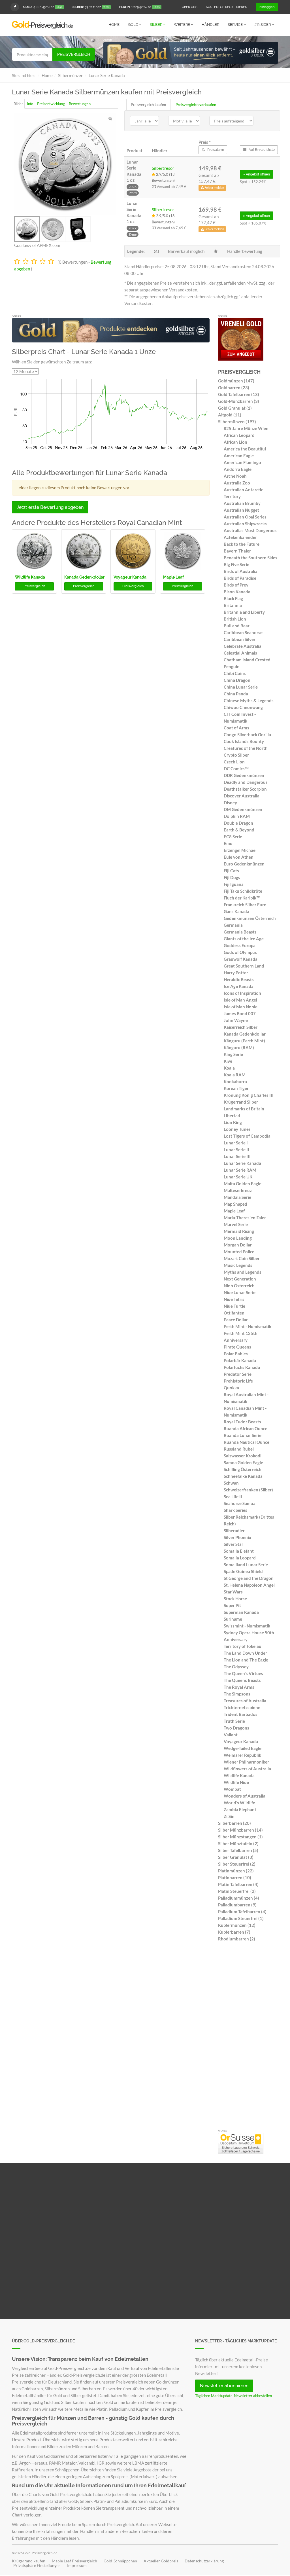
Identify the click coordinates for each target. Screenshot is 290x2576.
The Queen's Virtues (243, 1673)
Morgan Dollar (238, 1245)
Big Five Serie (236, 564)
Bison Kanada (237, 592)
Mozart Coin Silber (242, 1258)
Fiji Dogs (232, 877)
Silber (156, 25)
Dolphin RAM (237, 816)
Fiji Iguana (234, 884)
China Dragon (237, 680)
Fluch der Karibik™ (242, 898)
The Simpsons (237, 1694)
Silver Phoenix (237, 1537)
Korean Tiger (236, 1088)
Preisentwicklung (51, 104)
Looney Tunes (237, 1129)
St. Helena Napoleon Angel (249, 1585)
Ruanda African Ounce (246, 1428)
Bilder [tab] (18, 104)
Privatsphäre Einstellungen (37, 2566)
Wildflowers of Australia (247, 1769)
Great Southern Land (244, 966)
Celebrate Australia (243, 646)
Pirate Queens (237, 1347)
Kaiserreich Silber (241, 1027)
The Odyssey (236, 1667)
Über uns (190, 7)
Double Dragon (238, 823)
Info (30, 104)
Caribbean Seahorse (243, 632)
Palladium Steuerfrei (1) (241, 1918)
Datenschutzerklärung (204, 2561)
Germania (233, 925)
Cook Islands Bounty (244, 741)
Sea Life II (233, 1497)
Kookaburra (235, 1081)
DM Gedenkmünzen (243, 809)
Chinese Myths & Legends (249, 700)
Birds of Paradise (240, 578)
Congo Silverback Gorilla (247, 735)
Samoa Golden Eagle (243, 1462)
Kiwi (228, 1061)
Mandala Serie (237, 1197)
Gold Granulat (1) (235, 408)
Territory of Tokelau (243, 1646)
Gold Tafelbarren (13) (239, 394)
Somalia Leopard (240, 1558)
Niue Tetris (234, 1299)
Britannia (233, 605)
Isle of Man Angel (240, 1000)
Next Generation (240, 1279)
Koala (229, 1068)
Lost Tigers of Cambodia (247, 1136)
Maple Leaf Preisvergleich (74, 2561)
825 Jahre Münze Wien (246, 428)
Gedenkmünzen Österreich (250, 918)
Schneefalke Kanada (243, 1476)
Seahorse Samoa (240, 1503)
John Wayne (236, 1020)
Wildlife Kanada (30, 577)
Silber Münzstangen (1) (240, 1837)
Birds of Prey (236, 585)
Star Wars (233, 1592)
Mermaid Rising (239, 1231)
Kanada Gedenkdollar (84, 577)
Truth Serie (234, 1721)
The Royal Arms (239, 1687)
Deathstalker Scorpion (245, 789)
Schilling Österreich (243, 1469)
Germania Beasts (240, 932)
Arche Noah (235, 476)
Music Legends (238, 1265)
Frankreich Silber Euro (245, 905)
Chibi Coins (235, 673)
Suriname (233, 1619)
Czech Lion (234, 762)
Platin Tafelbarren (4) (238, 1884)
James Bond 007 (240, 1013)
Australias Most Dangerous (250, 530)
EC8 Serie (233, 837)
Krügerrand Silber (241, 1102)
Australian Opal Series (245, 517)
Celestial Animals (240, 653)
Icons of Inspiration (242, 993)
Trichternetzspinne (242, 1707)
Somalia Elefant (239, 1551)
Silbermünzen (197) (237, 422)
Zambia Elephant (240, 1809)
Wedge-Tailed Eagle (243, 1748)
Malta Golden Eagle (243, 1184)
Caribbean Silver (240, 639)
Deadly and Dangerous (246, 782)
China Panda (236, 694)
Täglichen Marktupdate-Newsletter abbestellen (234, 2396)
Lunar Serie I (236, 1143)
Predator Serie (238, 1374)
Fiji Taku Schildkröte (243, 891)
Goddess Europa (240, 945)
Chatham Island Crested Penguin (247, 663)
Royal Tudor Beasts (242, 1422)
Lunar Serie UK (238, 1177)
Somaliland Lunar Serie (246, 1565)
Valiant (231, 1735)
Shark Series (235, 1510)
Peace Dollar (236, 1320)
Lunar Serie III (237, 1156)
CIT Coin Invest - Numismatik (240, 717)
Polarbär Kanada (240, 1360)
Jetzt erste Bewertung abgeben (50, 507)
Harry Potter (236, 973)
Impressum (77, 2566)
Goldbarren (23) (234, 388)
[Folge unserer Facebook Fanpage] (15, 7)
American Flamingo (242, 462)
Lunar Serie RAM (240, 1170)
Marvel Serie (236, 1224)
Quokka (231, 1388)
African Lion (235, 442)
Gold (134, 25)
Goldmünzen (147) (236, 381)
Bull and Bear (237, 626)
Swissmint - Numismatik (247, 1626)
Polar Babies (236, 1354)
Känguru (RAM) (239, 1047)
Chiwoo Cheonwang (243, 707)
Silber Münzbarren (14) (240, 1830)
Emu (228, 843)
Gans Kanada (236, 911)
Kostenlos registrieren (227, 7)
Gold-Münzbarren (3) (239, 401)
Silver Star (234, 1544)
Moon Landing (238, 1238)
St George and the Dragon (249, 1578)
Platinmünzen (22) (236, 1871)
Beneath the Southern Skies (250, 558)
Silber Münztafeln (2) (238, 1843)
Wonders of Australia (245, 1796)
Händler (210, 25)
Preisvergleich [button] (34, 586)
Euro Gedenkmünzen (244, 864)
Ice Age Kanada (239, 986)
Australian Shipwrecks (245, 524)
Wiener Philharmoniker (246, 1762)
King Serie (233, 1054)
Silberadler (234, 1531)
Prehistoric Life (238, 1381)
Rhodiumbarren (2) (237, 1939)
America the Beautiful (245, 449)
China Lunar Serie (241, 687)
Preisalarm (215, 150)
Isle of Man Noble (241, 1007)
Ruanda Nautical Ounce (247, 1442)
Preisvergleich (74, 54)
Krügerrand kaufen (29, 2561)
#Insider (263, 25)
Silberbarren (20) (234, 1823)
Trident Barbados (241, 1714)
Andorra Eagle (238, 469)
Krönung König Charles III (249, 1095)
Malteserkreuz (238, 1190)
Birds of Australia (241, 571)
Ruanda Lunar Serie (243, 1435)
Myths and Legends (243, 1272)
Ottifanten (234, 1313)
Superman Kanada (241, 1612)
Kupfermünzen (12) (237, 1925)
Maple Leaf (173, 577)
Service (236, 25)
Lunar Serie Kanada (242, 1163)
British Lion (235, 619)
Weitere (182, 25)
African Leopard (239, 435)
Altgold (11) (230, 415)
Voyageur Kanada (130, 577)
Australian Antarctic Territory (243, 493)
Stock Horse (235, 1599)
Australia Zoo (237, 483)
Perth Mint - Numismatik (248, 1326)
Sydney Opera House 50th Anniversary (249, 1636)
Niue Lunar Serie (240, 1292)
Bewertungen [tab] (80, 104)
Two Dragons (236, 1728)
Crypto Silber (236, 755)
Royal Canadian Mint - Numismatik (245, 1411)
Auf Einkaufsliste (261, 150)
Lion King (233, 1122)
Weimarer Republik (242, 1755)
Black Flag (233, 598)
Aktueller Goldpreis (161, 2561)
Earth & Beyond (239, 830)
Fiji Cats (231, 871)
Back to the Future (242, 544)
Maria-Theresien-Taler (245, 1218)
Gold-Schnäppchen (120, 2561)
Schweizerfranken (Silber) (248, 1490)
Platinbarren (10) (235, 1878)
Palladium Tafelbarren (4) (242, 1912)
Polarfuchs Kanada (242, 1367)
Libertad (232, 1116)
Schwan (231, 1483)
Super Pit (232, 1605)
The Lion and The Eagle (246, 1660)
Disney (230, 803)
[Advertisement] (248, 2037)
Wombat (232, 1789)
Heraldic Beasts (239, 979)
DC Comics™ (236, 769)
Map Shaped (235, 1204)
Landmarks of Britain (244, 1109)
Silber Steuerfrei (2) (237, 1864)
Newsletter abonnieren (224, 2386)
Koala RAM (235, 1075)
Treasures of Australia (245, 1701)
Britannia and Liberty (244, 612)
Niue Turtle (234, 1306)
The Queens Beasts (242, 1680)
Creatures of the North (246, 748)
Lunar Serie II (236, 1150)
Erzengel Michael (240, 850)
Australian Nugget (241, 510)
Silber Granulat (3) (236, 1857)
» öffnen (256, 174)
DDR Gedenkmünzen (244, 775)
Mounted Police (239, 1252)
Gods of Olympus (240, 952)
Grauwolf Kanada (241, 959)
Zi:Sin (229, 1816)
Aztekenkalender (240, 537)
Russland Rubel (239, 1449)
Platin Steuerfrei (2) (237, 1891)
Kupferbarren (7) (234, 1932)
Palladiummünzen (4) (239, 1898)
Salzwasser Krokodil (243, 1456)
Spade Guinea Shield (243, 1571)
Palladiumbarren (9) (237, 1905)
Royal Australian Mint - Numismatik (246, 1398)
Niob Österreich (239, 1286)
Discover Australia (242, 796)
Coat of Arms (236, 728)
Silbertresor (163, 168)
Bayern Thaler (237, 551)
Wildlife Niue (236, 1782)
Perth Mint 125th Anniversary (241, 1337)
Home (114, 25)
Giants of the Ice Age (244, 939)
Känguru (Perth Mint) (244, 1041)
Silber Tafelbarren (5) (238, 1850)
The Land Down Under (245, 1653)
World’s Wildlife (239, 1803)
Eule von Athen (239, 857)
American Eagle (239, 456)
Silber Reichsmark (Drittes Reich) (249, 1520)
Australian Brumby (242, 503)
